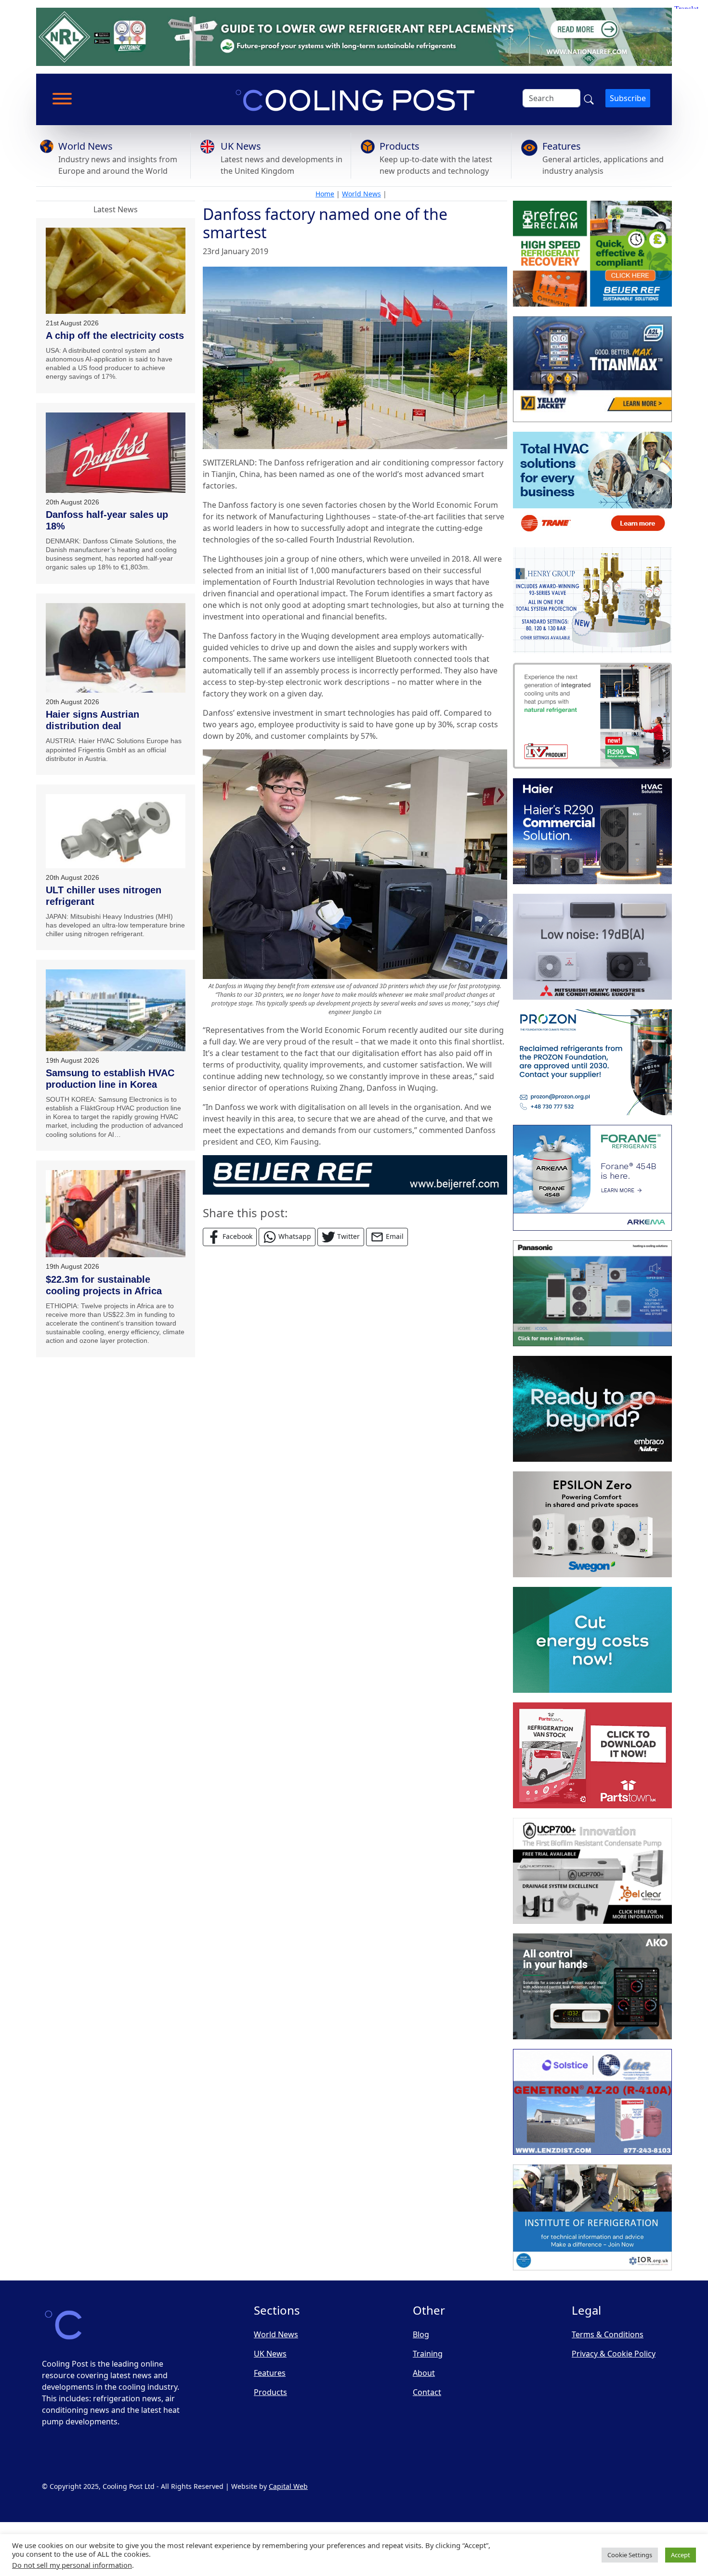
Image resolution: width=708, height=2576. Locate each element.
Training (428, 2354)
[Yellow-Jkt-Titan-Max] (592, 369)
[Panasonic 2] (592, 1293)
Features (562, 146)
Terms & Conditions (608, 2334)
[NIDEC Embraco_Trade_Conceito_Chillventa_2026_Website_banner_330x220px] (592, 1409)
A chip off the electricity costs (115, 335)
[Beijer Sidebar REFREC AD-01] (592, 254)
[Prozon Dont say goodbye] (592, 1062)
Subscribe (628, 98)
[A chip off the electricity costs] (116, 271)
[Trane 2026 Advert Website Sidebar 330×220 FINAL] (592, 485)
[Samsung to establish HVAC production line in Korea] (116, 1010)
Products (400, 146)
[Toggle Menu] (62, 99)
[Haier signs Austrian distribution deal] (116, 648)
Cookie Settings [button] (630, 2555)
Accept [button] (681, 2555)
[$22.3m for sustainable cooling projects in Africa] (116, 1214)
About (424, 2373)
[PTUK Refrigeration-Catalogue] (592, 1755)
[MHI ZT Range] (592, 947)
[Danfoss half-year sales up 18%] (116, 453)
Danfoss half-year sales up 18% (107, 520)
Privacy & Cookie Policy (614, 2354)
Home (325, 194)
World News (85, 146)
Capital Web (288, 2486)
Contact (427, 2392)
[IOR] (592, 2217)
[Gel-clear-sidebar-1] (592, 1871)
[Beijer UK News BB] (355, 1174)
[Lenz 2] (592, 2102)
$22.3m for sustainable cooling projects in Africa (104, 1285)
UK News (241, 146)
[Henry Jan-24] (592, 600)
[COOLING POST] (592, 1986)
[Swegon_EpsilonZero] (592, 1524)
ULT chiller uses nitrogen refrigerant (104, 896)
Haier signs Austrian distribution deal (92, 720)
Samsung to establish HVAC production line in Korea (110, 1079)
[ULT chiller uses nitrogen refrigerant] (116, 831)
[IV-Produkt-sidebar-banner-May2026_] (592, 716)
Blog (421, 2334)
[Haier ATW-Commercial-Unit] (592, 831)
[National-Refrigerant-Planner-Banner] (354, 36)
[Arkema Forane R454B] (592, 1178)
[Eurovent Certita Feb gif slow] (592, 1640)
